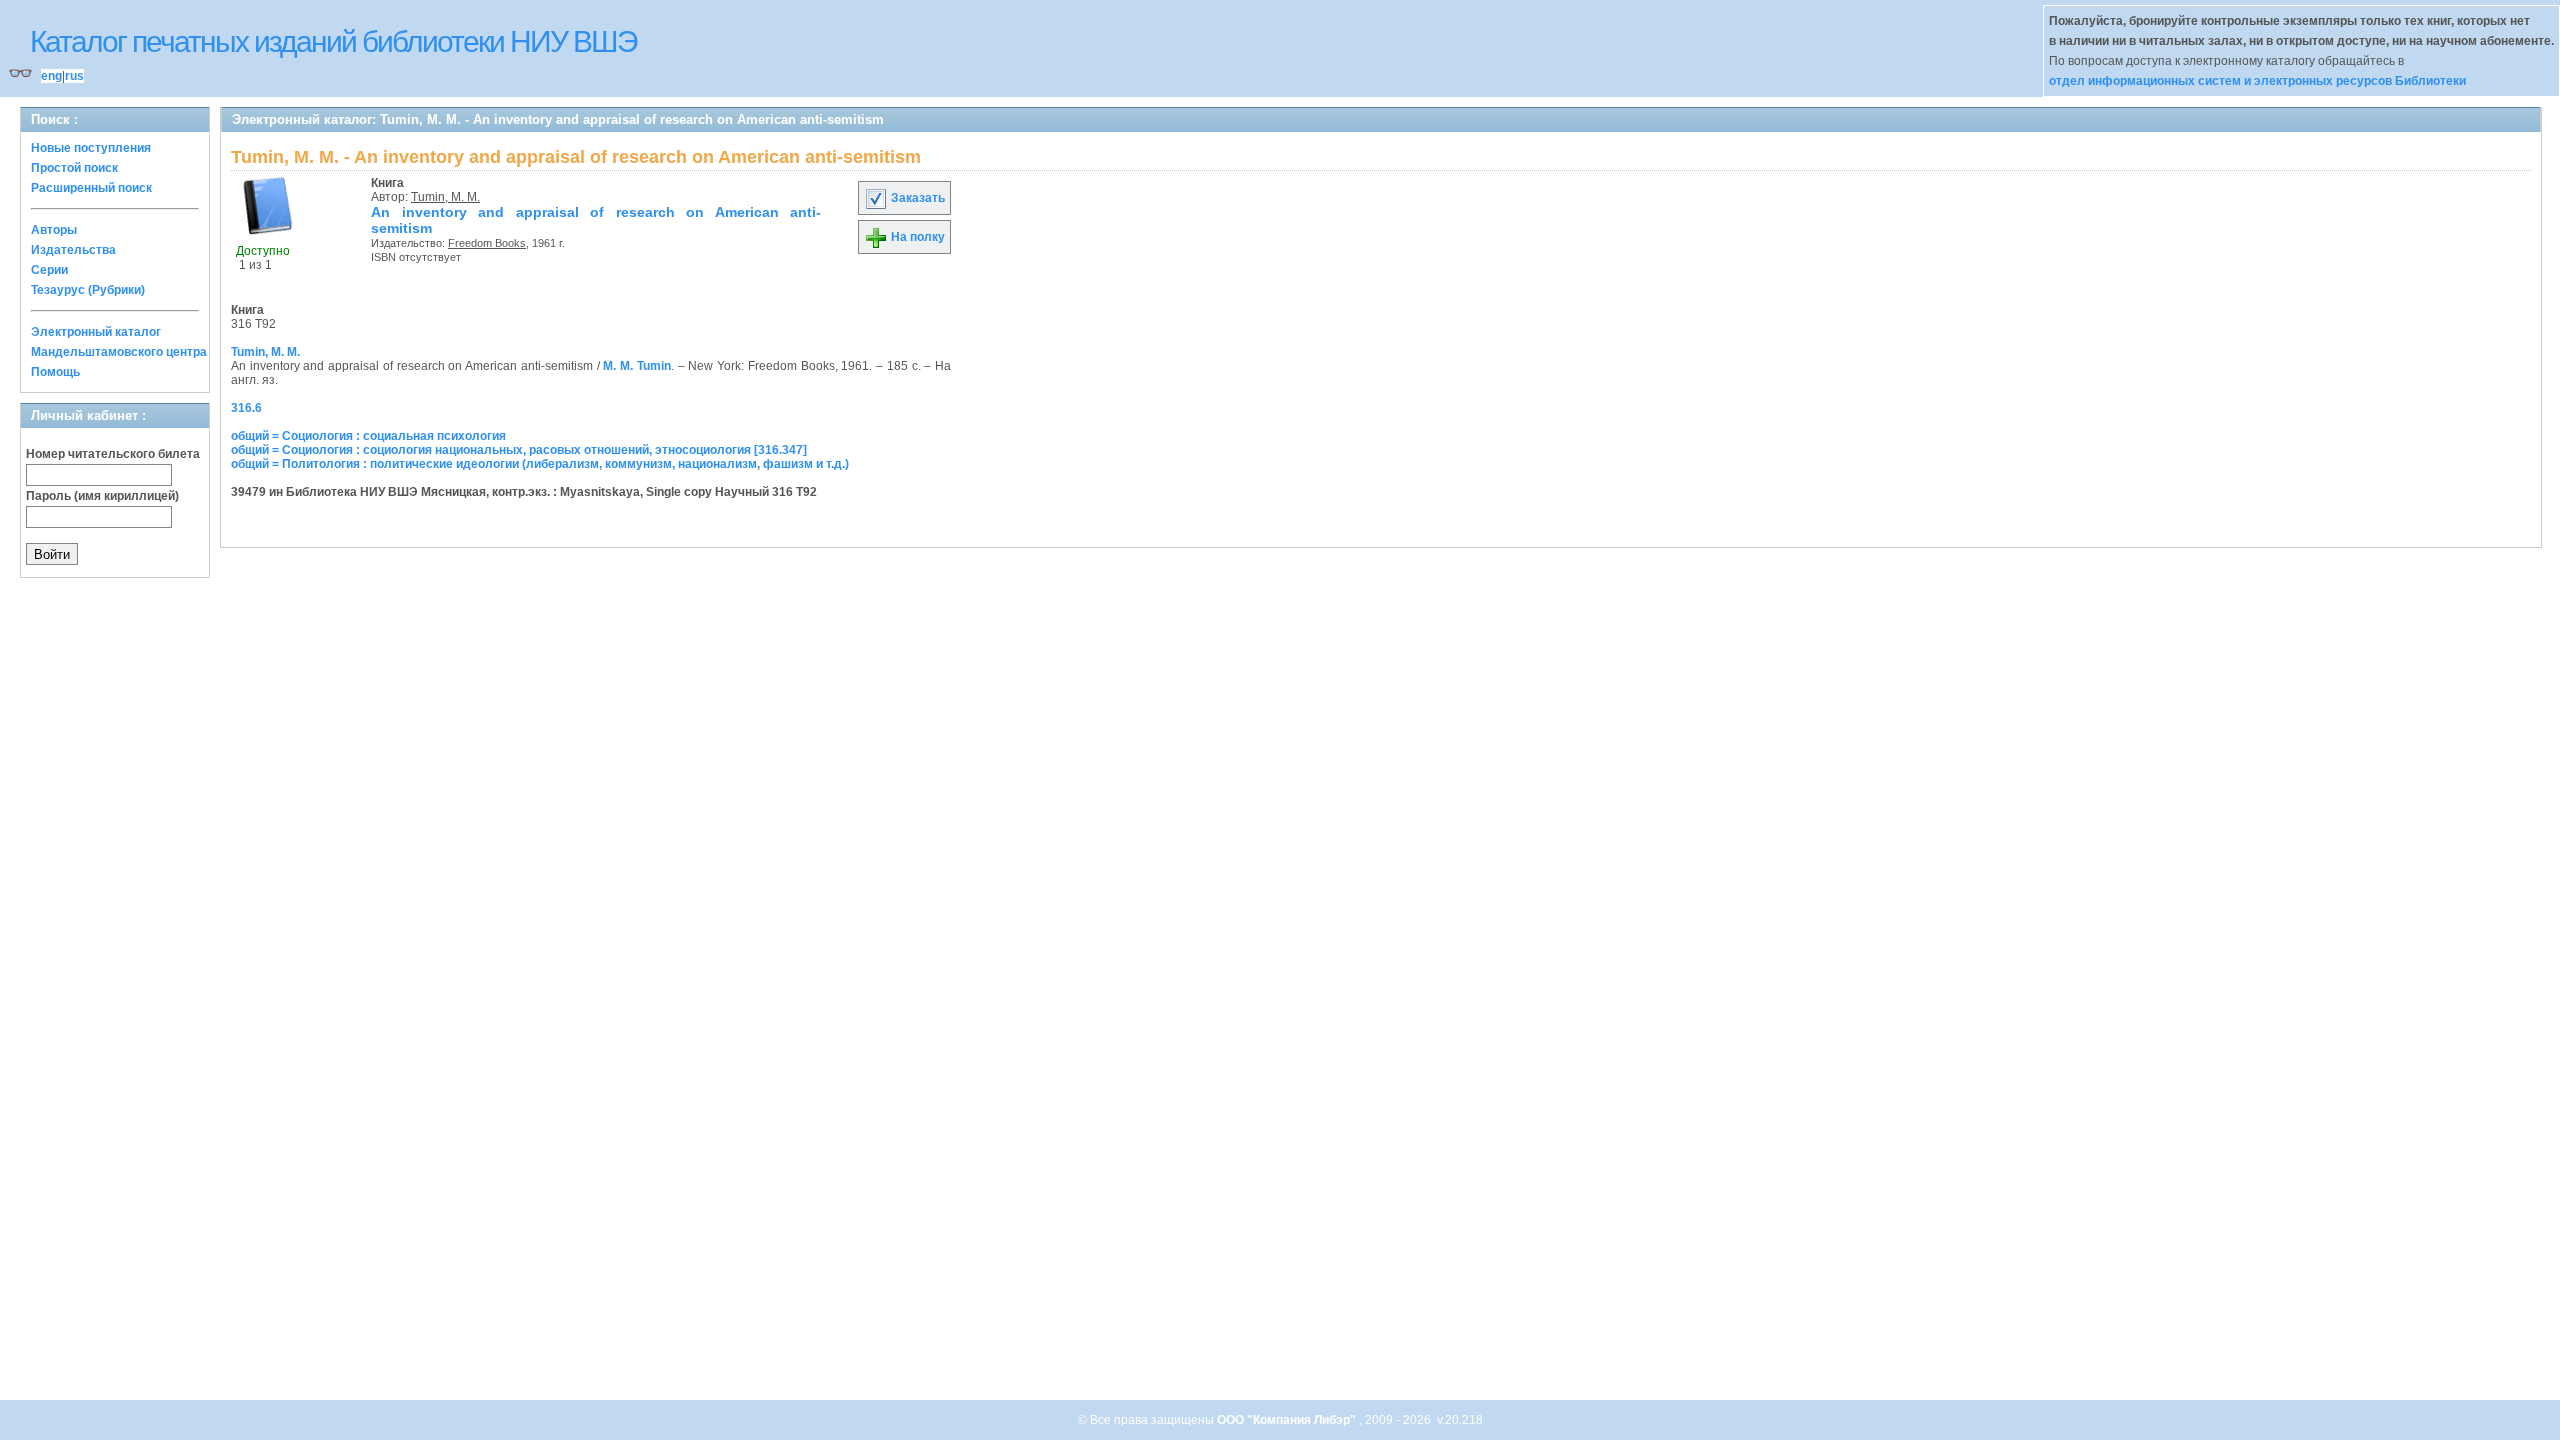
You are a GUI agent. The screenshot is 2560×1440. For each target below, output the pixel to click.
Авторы (54, 230)
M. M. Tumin (636, 366)
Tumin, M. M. (445, 197)
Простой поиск (74, 168)
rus (74, 76)
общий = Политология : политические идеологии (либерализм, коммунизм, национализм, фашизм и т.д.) (540, 464)
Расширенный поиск (91, 188)
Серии (49, 270)
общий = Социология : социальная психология (368, 436)
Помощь (55, 372)
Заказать (916, 198)
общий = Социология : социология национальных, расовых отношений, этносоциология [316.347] (519, 450)
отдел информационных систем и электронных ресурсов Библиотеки (2257, 81)
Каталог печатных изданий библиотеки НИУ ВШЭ (333, 41)
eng (51, 76)
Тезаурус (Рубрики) (88, 290)
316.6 (246, 408)
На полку (916, 237)
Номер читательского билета (113, 454)
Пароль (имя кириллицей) (102, 496)
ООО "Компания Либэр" (1288, 1420)
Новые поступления (91, 148)
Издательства (73, 250)
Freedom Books (487, 243)
